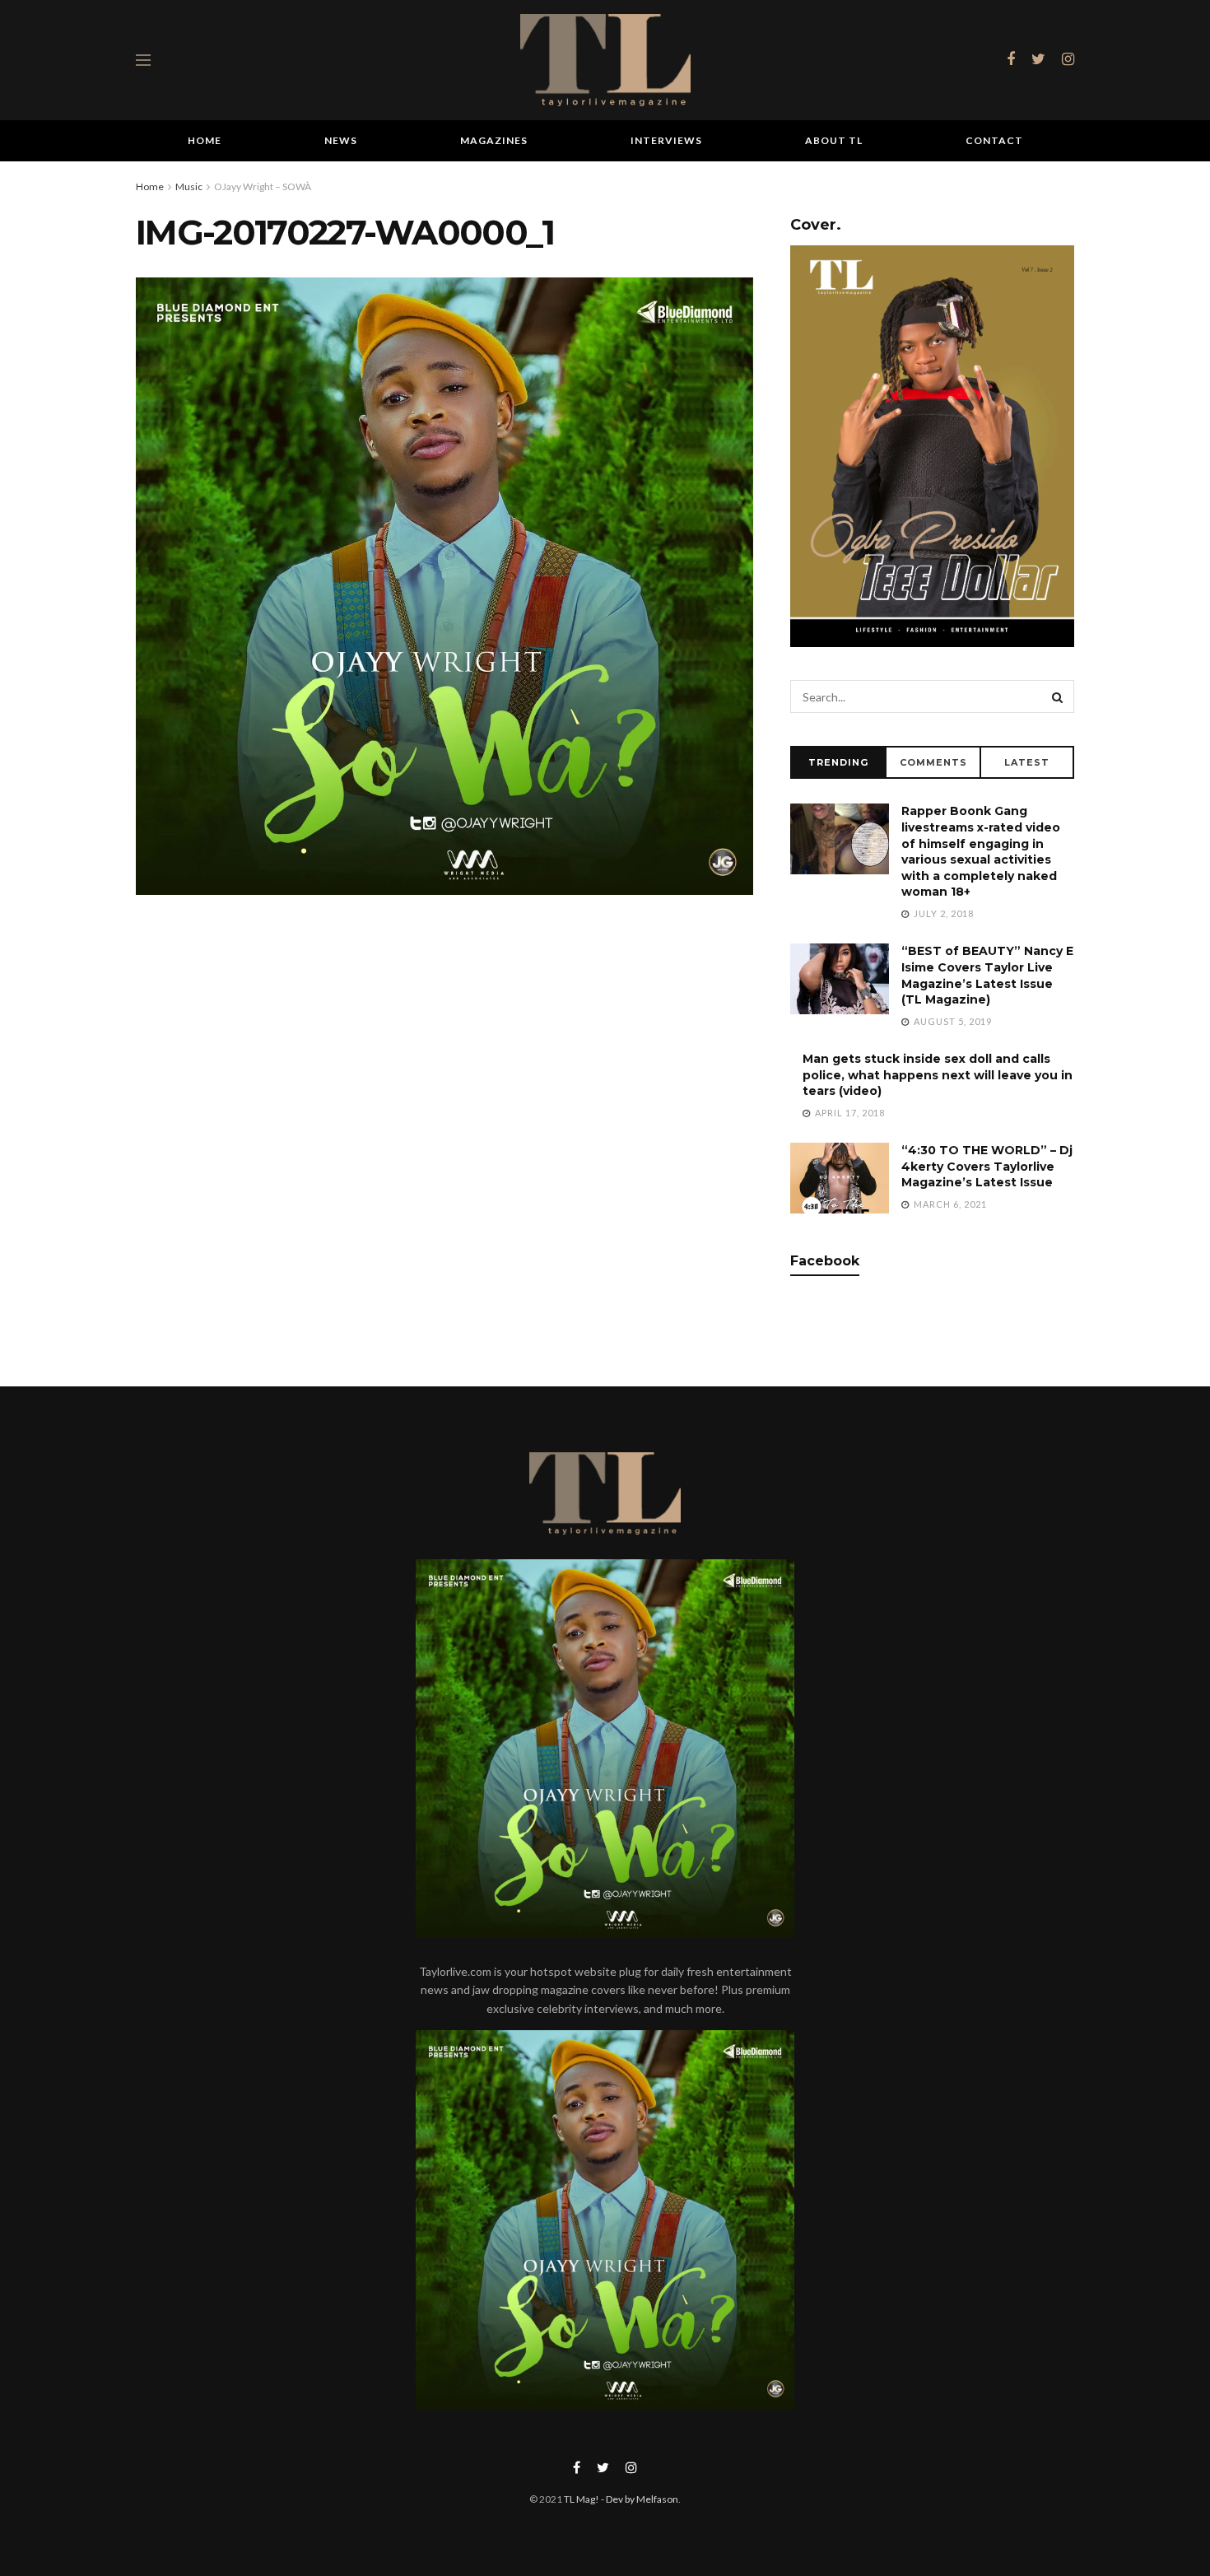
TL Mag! (582, 2499)
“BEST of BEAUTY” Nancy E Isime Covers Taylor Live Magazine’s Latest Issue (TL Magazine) (987, 975)
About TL (834, 140)
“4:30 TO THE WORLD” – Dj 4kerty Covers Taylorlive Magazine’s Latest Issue (987, 1166)
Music (189, 186)
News (341, 140)
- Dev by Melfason (639, 2499)
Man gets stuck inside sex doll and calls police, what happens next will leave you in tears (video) (938, 1075)
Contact (994, 140)
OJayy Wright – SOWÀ (263, 186)
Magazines (494, 140)
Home (205, 140)
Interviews (666, 140)
